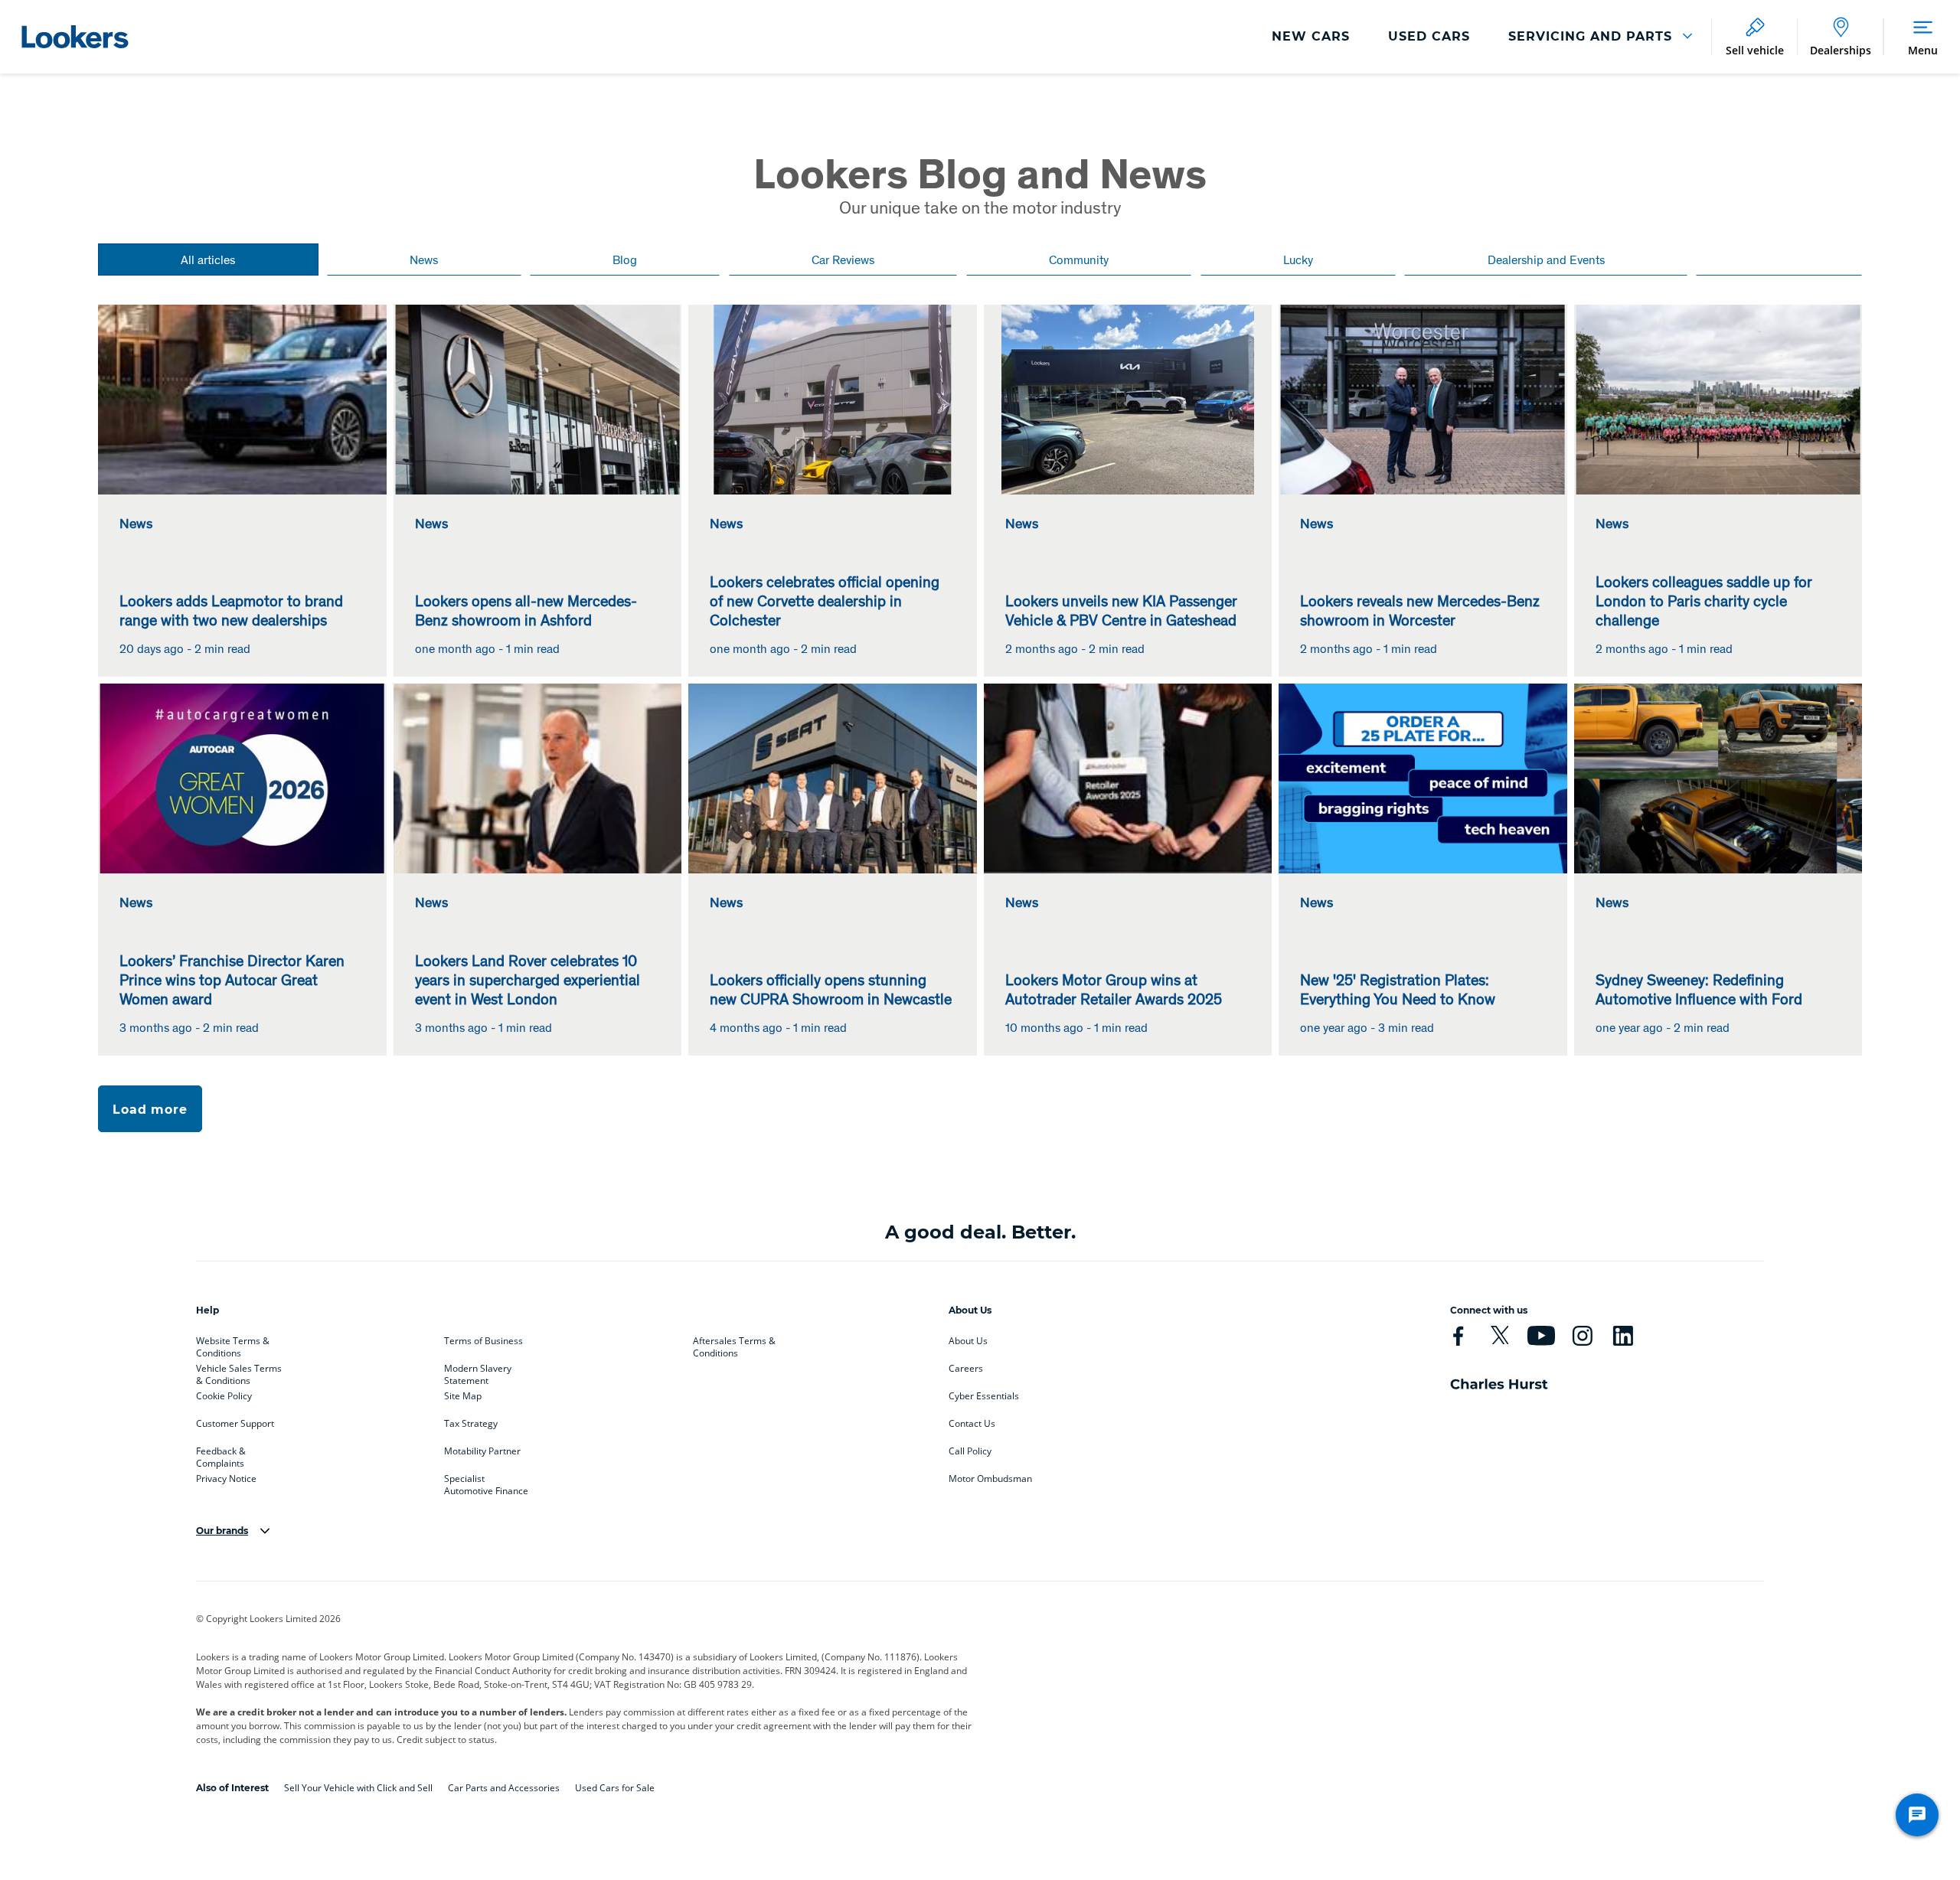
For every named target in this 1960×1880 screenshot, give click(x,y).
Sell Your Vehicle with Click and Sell (358, 1788)
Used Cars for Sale (615, 1788)
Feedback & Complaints (221, 1454)
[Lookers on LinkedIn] (1623, 1336)
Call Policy (970, 1451)
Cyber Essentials (984, 1396)
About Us (968, 1341)
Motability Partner (482, 1451)
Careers (966, 1369)
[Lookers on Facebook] (1458, 1336)
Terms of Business (483, 1341)
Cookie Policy (224, 1396)
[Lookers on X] (1499, 1336)
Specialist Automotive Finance (486, 1482)
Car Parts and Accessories (504, 1788)
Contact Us (972, 1424)
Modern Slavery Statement (478, 1372)
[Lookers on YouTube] (1541, 1336)
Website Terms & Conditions (233, 1344)
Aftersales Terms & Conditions (734, 1344)
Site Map (463, 1396)
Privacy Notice (226, 1479)
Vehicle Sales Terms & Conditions (239, 1372)
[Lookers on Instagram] (1582, 1336)
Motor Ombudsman (990, 1479)
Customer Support (235, 1424)
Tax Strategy (471, 1424)
